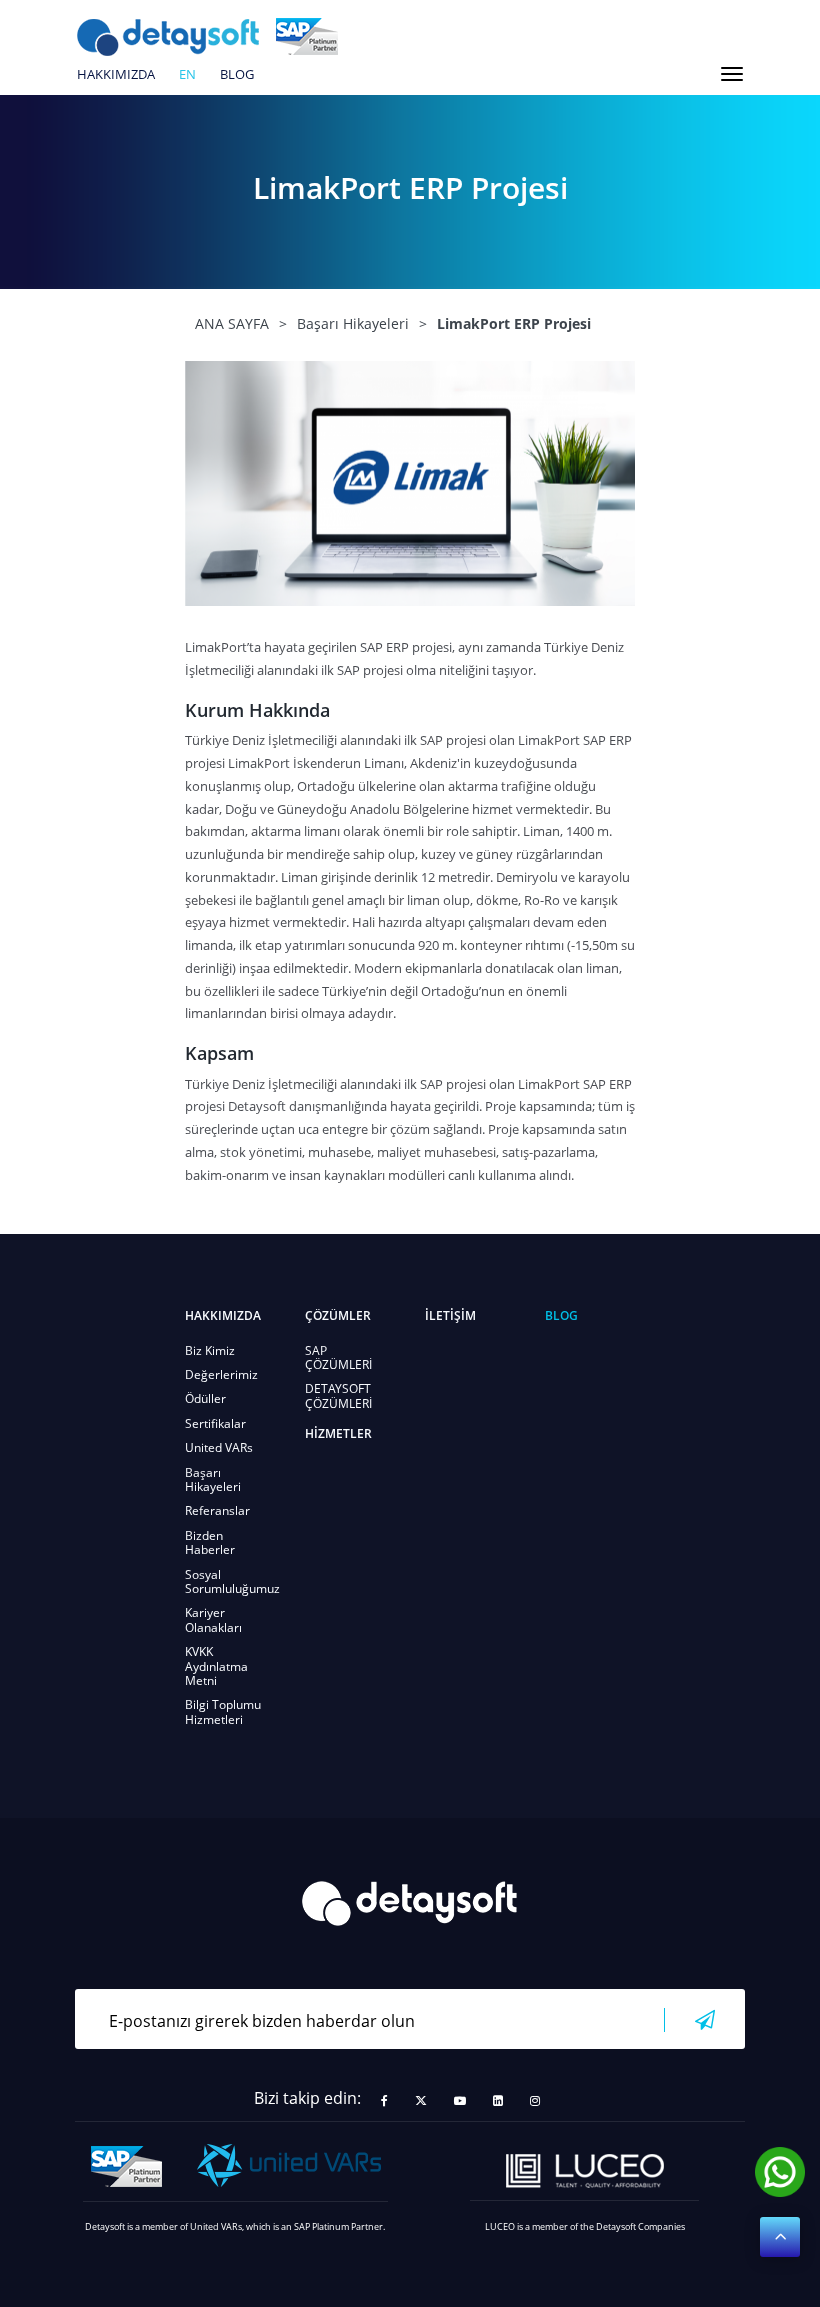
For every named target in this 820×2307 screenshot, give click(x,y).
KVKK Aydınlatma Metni (216, 1666)
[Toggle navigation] (732, 74)
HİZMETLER (338, 1433)
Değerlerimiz (221, 1374)
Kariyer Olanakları (213, 1619)
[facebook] (384, 2101)
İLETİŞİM (450, 1315)
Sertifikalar (215, 1423)
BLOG (237, 75)
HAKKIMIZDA (116, 75)
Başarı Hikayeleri (213, 1479)
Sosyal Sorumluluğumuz (232, 1581)
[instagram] (535, 2101)
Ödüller (205, 1398)
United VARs (219, 1447)
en (187, 75)
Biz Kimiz (210, 1350)
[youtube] (460, 2101)
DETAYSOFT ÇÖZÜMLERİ (338, 1395)
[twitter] (421, 2101)
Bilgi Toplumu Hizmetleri (223, 1711)
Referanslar (217, 1510)
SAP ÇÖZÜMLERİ (338, 1357)
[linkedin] (498, 2101)
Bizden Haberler (210, 1542)
